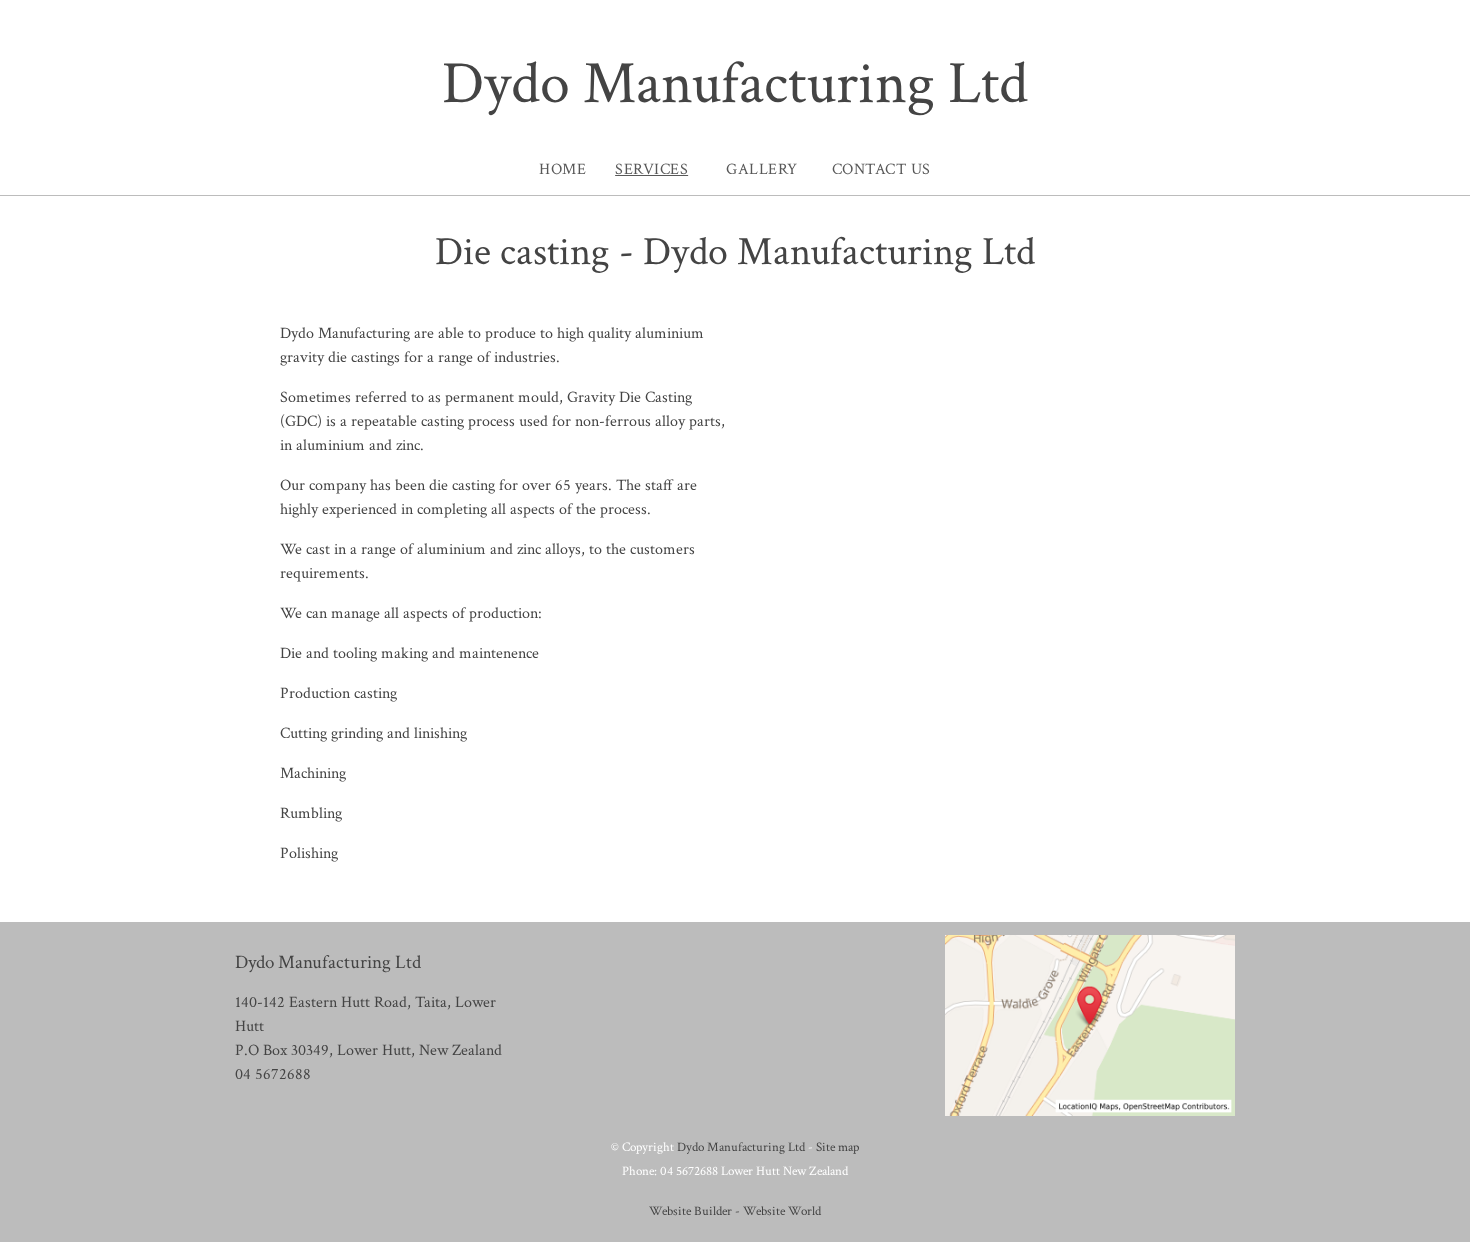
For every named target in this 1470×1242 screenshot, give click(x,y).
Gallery (762, 169)
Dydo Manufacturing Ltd (735, 84)
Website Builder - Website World (735, 1211)
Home (562, 169)
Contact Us (881, 169)
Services (651, 169)
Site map (837, 1147)
